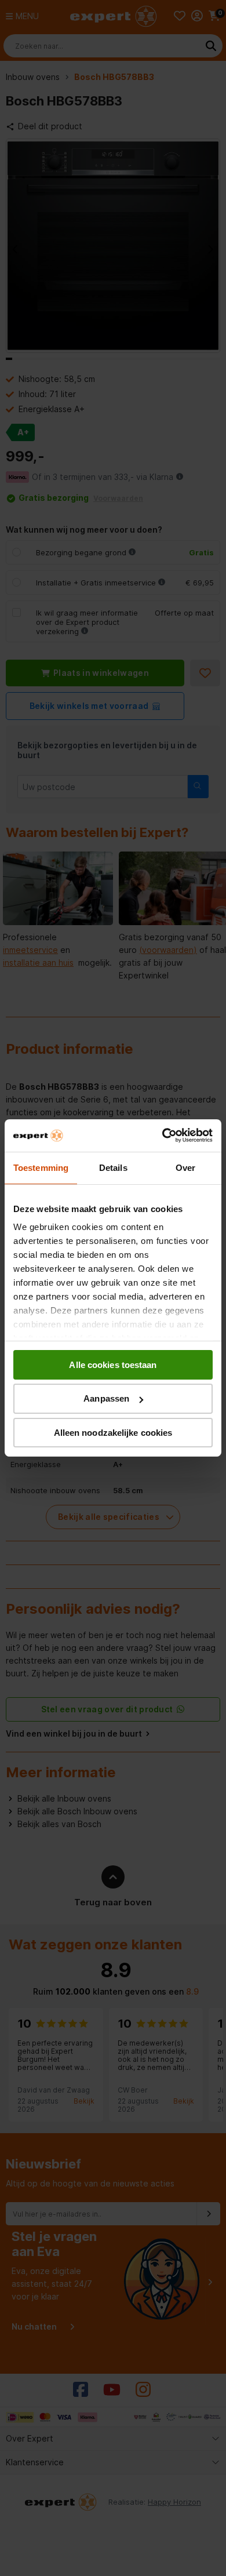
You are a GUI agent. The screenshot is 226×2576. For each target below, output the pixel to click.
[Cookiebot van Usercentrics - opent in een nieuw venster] (163, 1136)
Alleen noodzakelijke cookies (113, 1433)
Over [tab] (185, 1167)
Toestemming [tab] (41, 1167)
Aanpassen (106, 1398)
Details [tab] (113, 1167)
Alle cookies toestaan (113, 1364)
